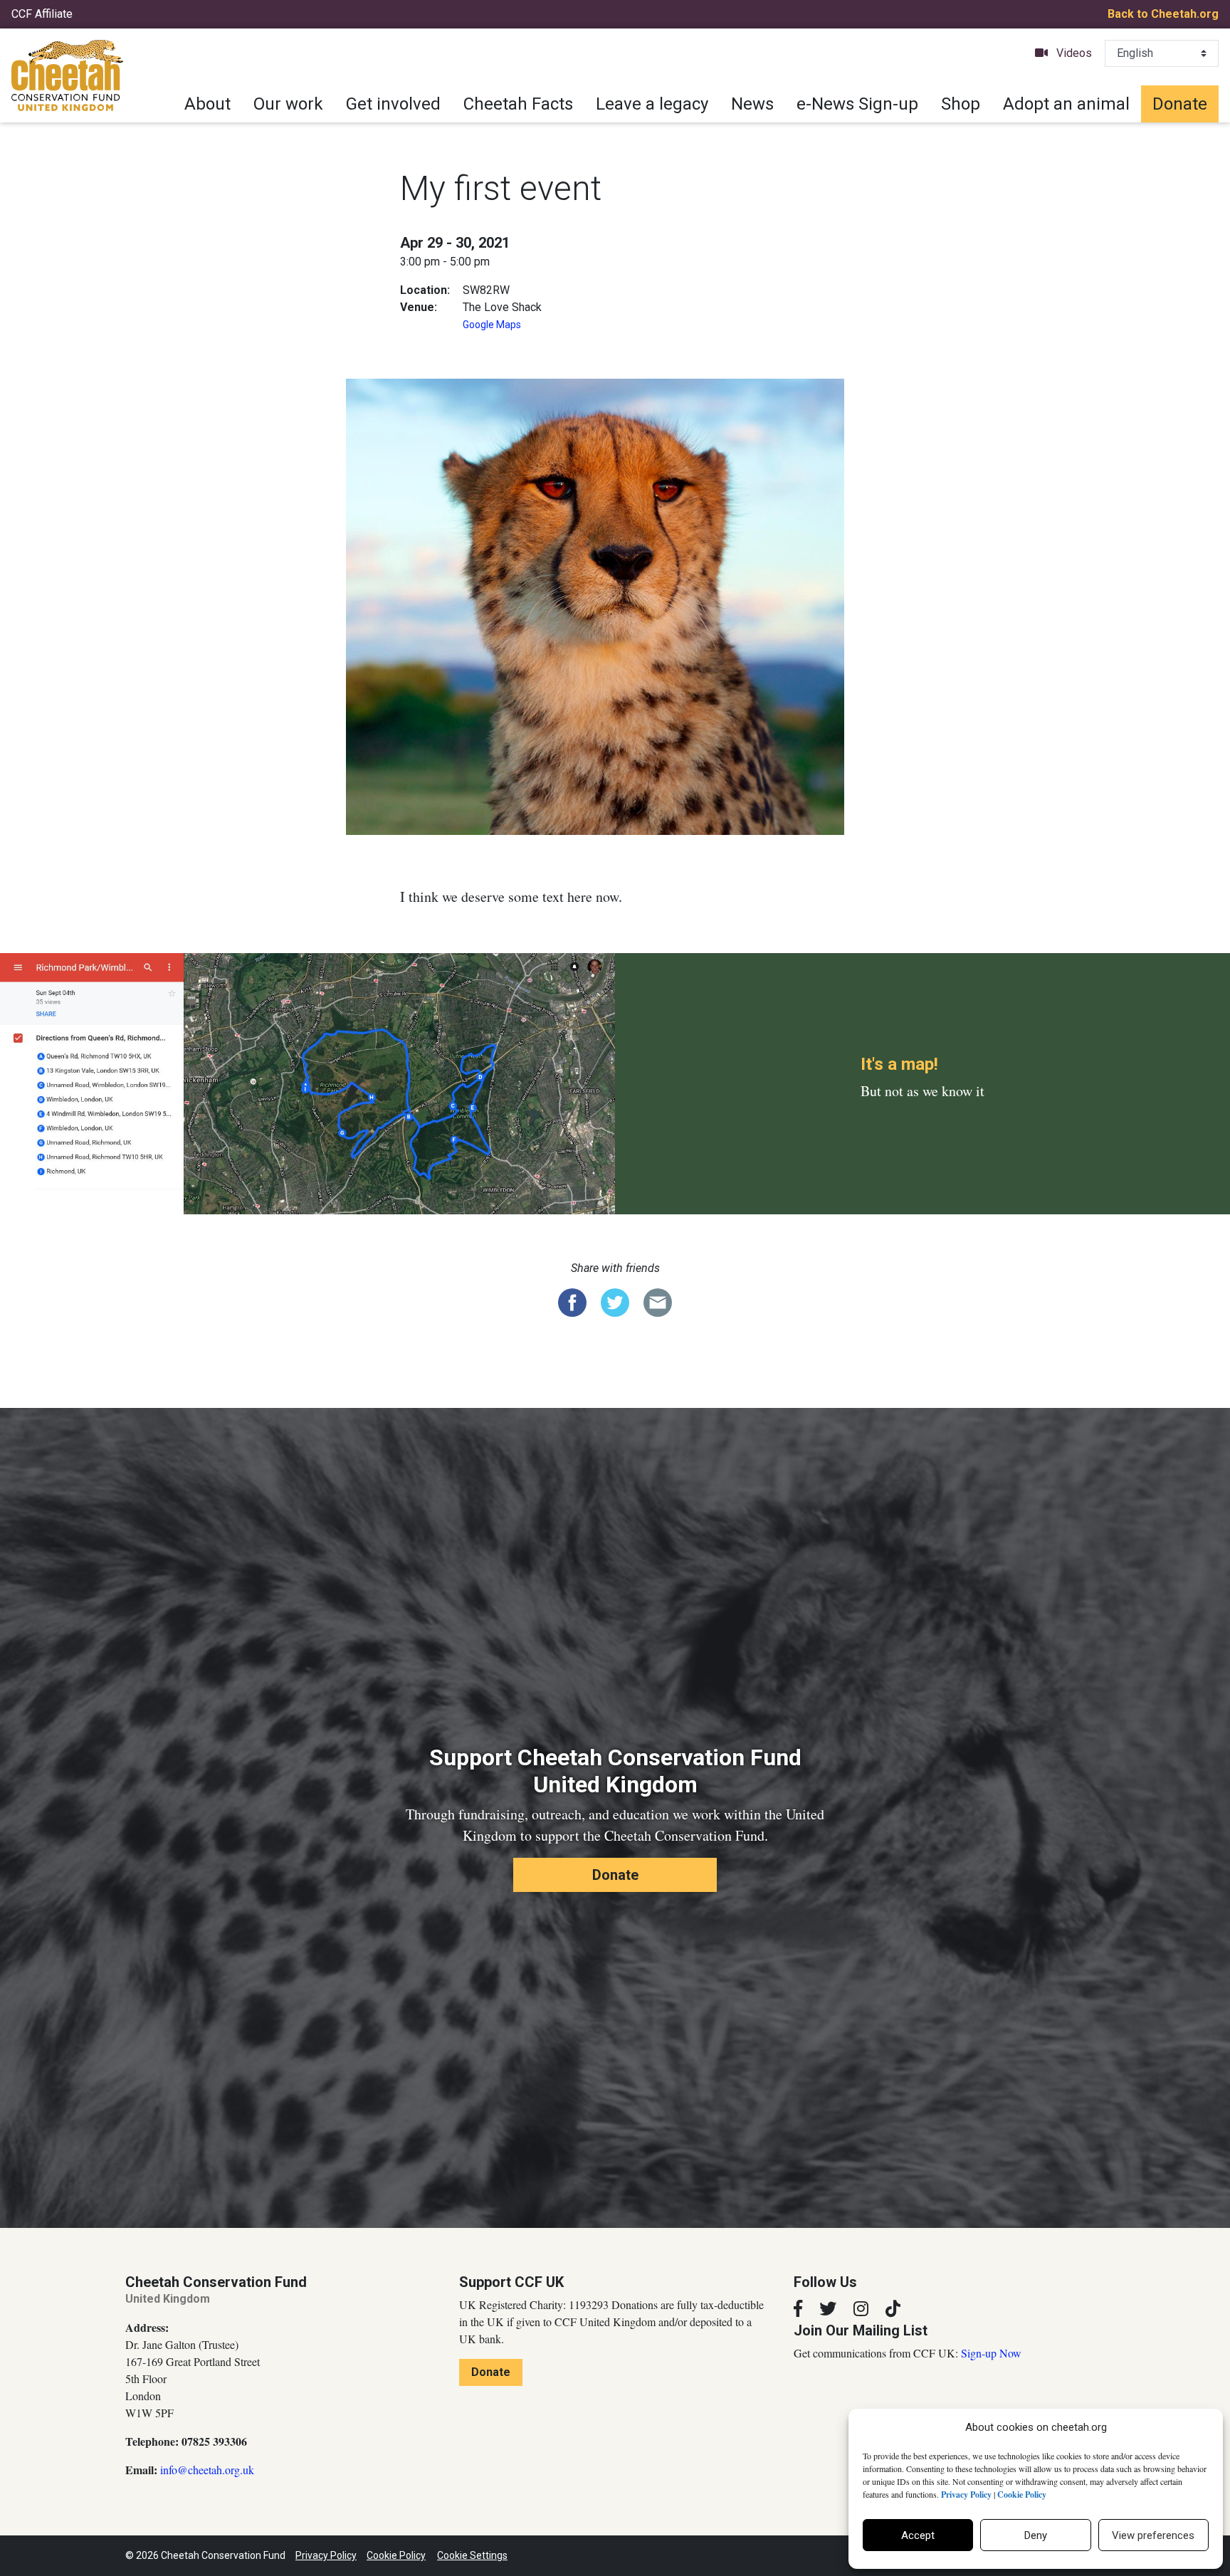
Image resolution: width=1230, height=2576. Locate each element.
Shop (961, 104)
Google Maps (492, 325)
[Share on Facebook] (572, 1301)
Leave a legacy (652, 104)
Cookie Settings (472, 2555)
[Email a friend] (658, 1301)
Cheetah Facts (518, 104)
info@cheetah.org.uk (207, 2470)
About (207, 104)
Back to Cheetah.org (1163, 14)
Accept (918, 2535)
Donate (1180, 104)
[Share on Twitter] (615, 1301)
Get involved (393, 104)
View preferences (1153, 2535)
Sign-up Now (991, 2353)
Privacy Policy (326, 2555)
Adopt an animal (1066, 104)
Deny (1036, 2535)
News (752, 104)
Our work (288, 104)
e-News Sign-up (857, 104)
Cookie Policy (396, 2555)
